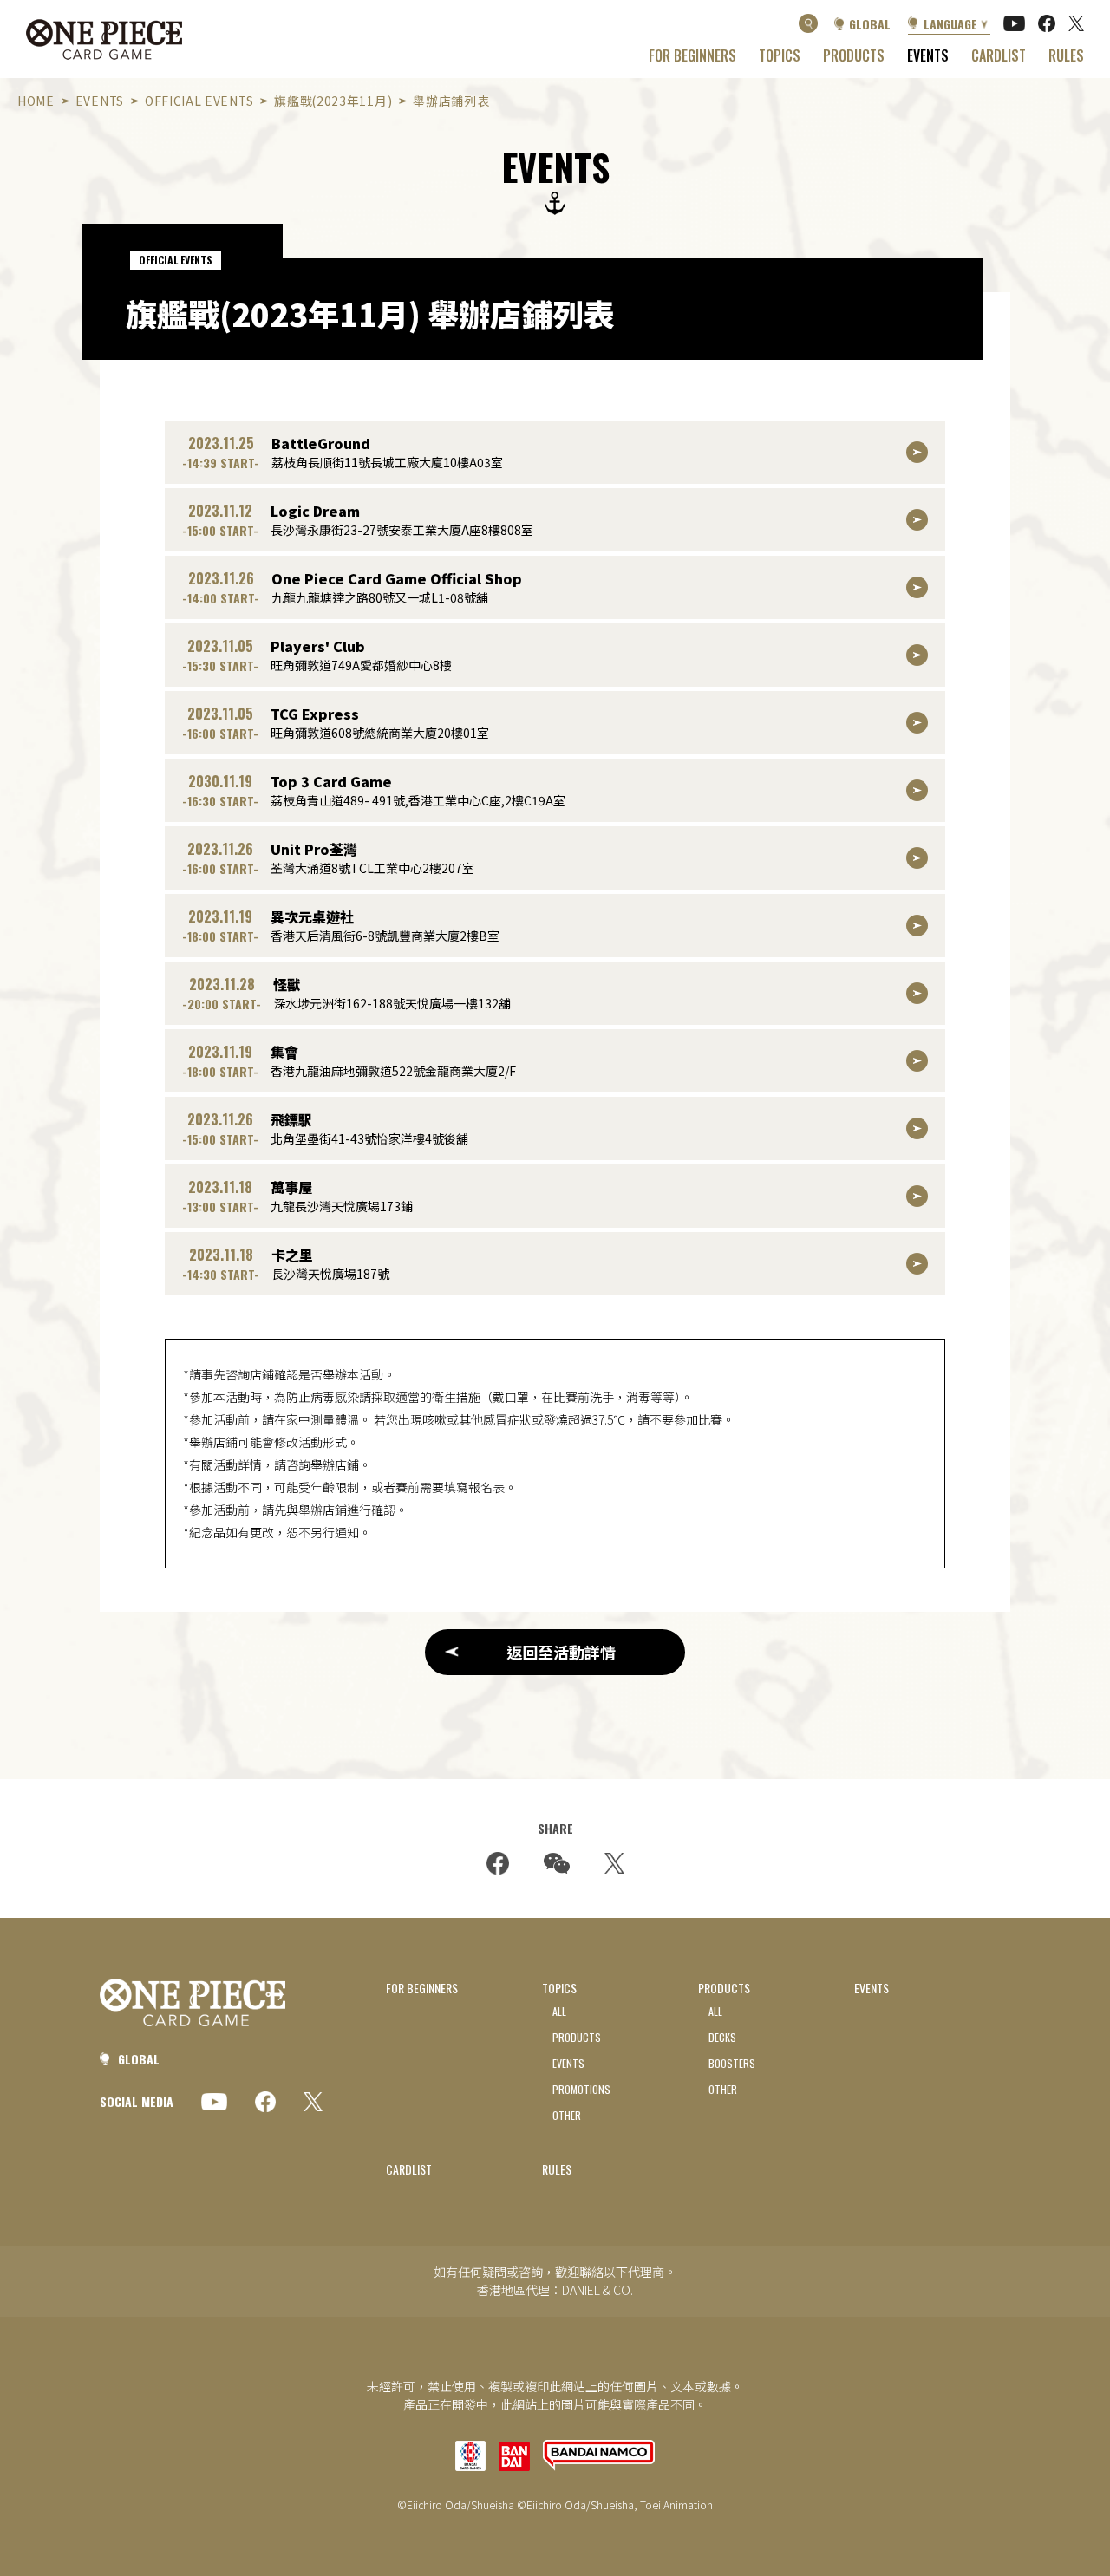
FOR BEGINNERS (692, 55)
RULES (1066, 55)
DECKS (722, 2037)
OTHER (567, 2115)
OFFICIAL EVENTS (199, 101)
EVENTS (928, 55)
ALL (559, 2011)
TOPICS (780, 55)
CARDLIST (999, 55)
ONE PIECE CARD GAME (104, 39)
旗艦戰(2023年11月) (333, 101)
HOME (36, 101)
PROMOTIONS (581, 2089)
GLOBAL (870, 24)
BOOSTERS (732, 2063)
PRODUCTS (854, 55)
